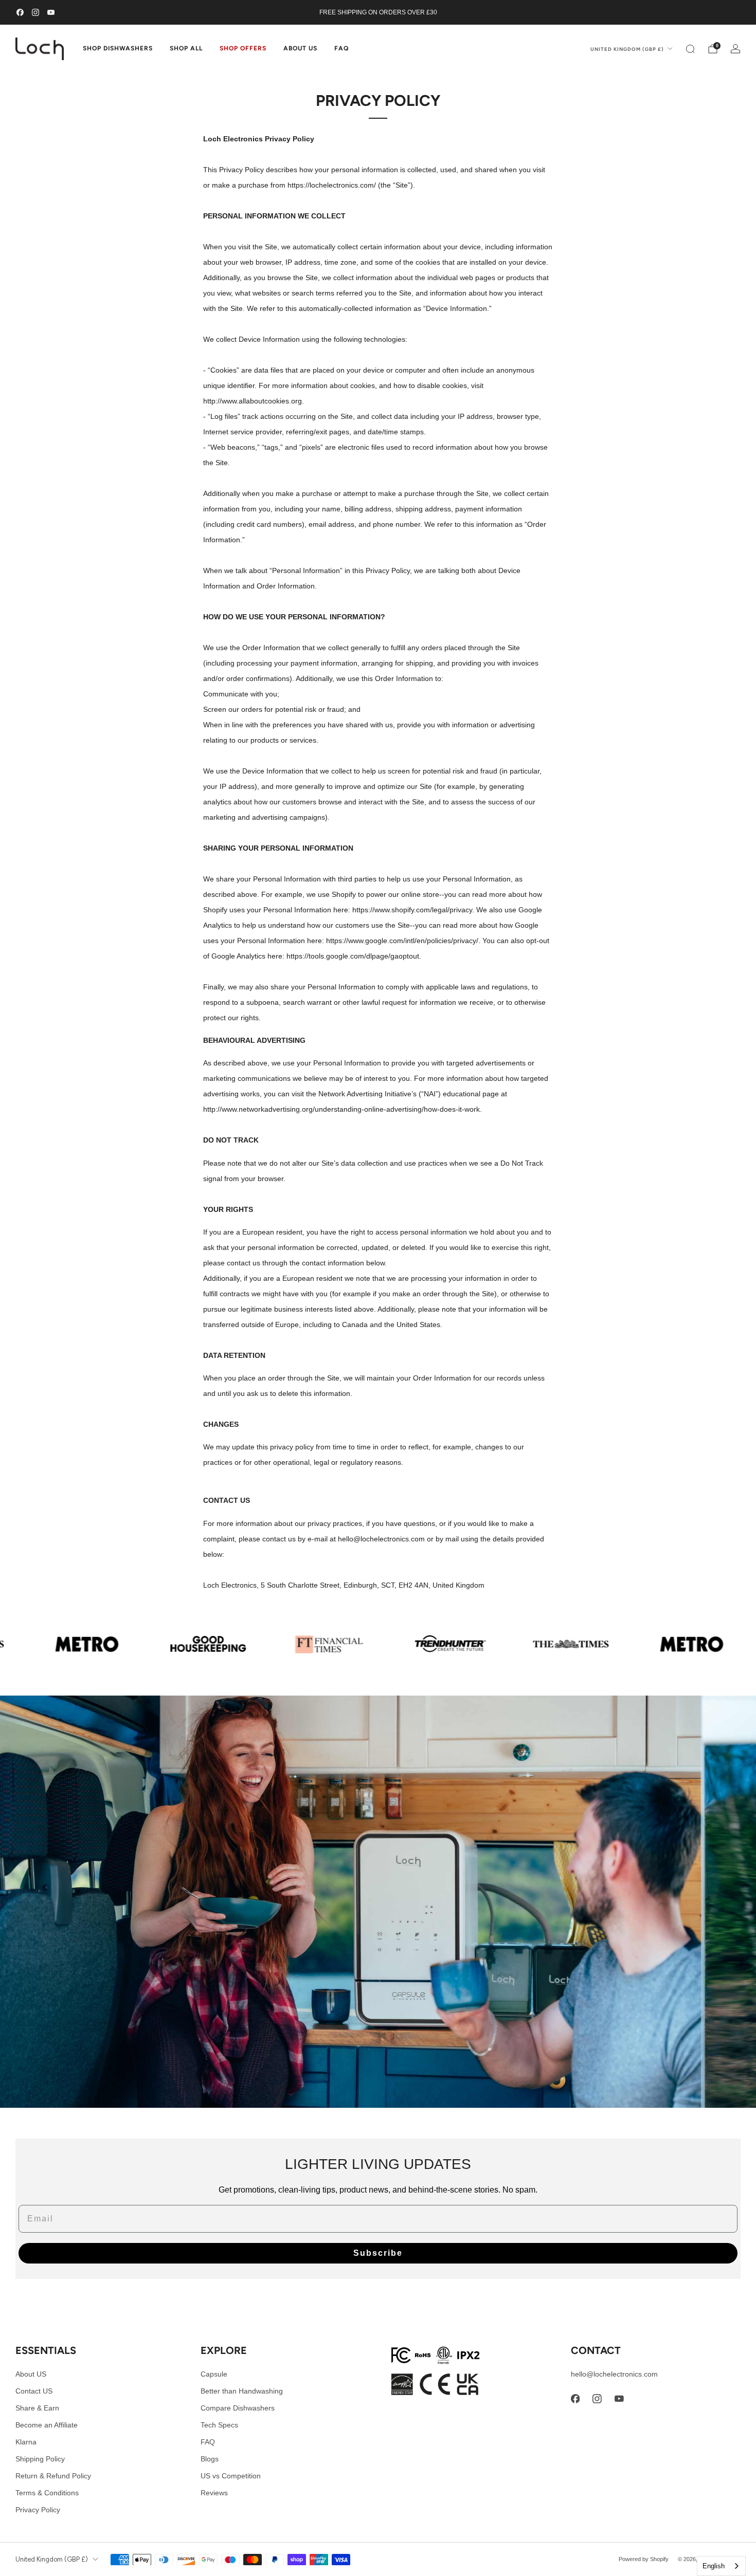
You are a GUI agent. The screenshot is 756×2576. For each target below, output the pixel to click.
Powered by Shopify (644, 2559)
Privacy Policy (38, 2510)
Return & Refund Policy (53, 2476)
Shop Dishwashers (118, 48)
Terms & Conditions (47, 2493)
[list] (378, 1644)
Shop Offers (243, 48)
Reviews (214, 2493)
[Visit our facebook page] (20, 12)
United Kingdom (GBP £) (627, 49)
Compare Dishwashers (238, 2408)
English (714, 2566)
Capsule (214, 2374)
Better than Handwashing (242, 2391)
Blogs (210, 2459)
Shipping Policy (40, 2459)
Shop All (186, 48)
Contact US (34, 2391)
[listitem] (378, 12)
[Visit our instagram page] (35, 12)
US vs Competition (231, 2476)
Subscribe (378, 2253)
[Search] (690, 49)
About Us (300, 48)
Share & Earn (37, 2408)
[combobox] (721, 2566)
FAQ (341, 48)
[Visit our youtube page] (51, 12)
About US (31, 2374)
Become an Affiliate (47, 2425)
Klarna (26, 2442)
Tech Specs (219, 2425)
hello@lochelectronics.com (614, 2374)
